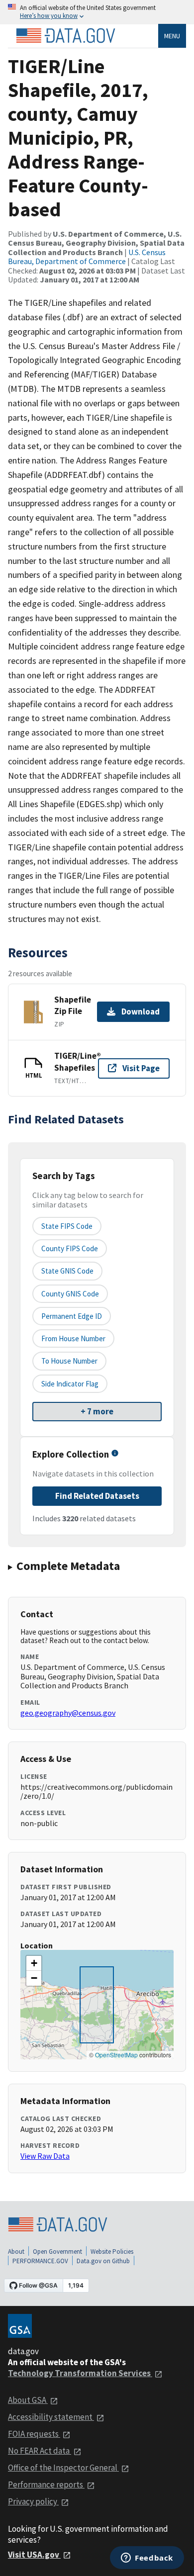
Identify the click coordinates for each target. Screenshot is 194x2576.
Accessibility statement (51, 2417)
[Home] (66, 36)
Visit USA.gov (34, 2555)
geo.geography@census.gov (68, 1713)
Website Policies (112, 2252)
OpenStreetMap (116, 2055)
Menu (172, 36)
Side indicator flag (70, 1384)
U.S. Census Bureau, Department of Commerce (87, 257)
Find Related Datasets (97, 1496)
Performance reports (46, 2484)
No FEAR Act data (40, 2451)
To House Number (69, 1361)
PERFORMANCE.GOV (40, 2261)
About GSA (28, 2400)
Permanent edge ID (72, 1316)
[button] (34, 1963)
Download (141, 1012)
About (16, 2252)
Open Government (57, 2252)
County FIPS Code (70, 1248)
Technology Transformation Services (80, 2373)
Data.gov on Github (103, 2261)
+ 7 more (97, 1411)
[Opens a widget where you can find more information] (147, 2559)
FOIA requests (34, 2434)
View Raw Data (45, 2156)
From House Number (73, 1338)
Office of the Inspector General (63, 2468)
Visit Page (141, 1068)
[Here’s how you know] (97, 12)
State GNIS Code (67, 1271)
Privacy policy (33, 2501)
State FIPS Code (67, 1226)
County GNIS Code (70, 1294)
